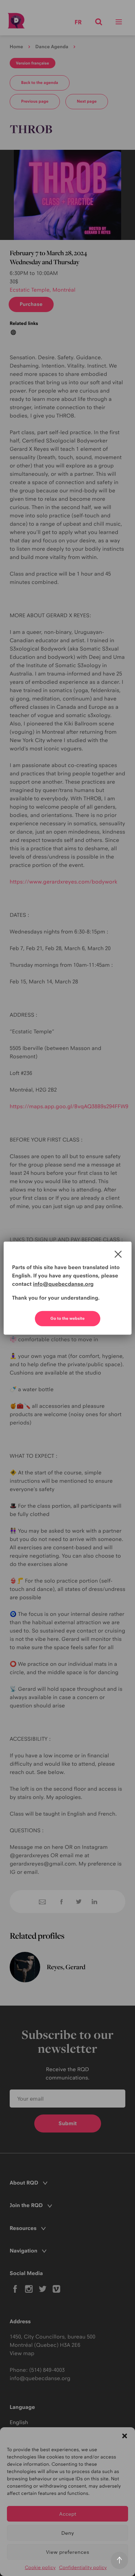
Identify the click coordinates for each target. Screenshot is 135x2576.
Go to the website (68, 1318)
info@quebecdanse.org (63, 1284)
